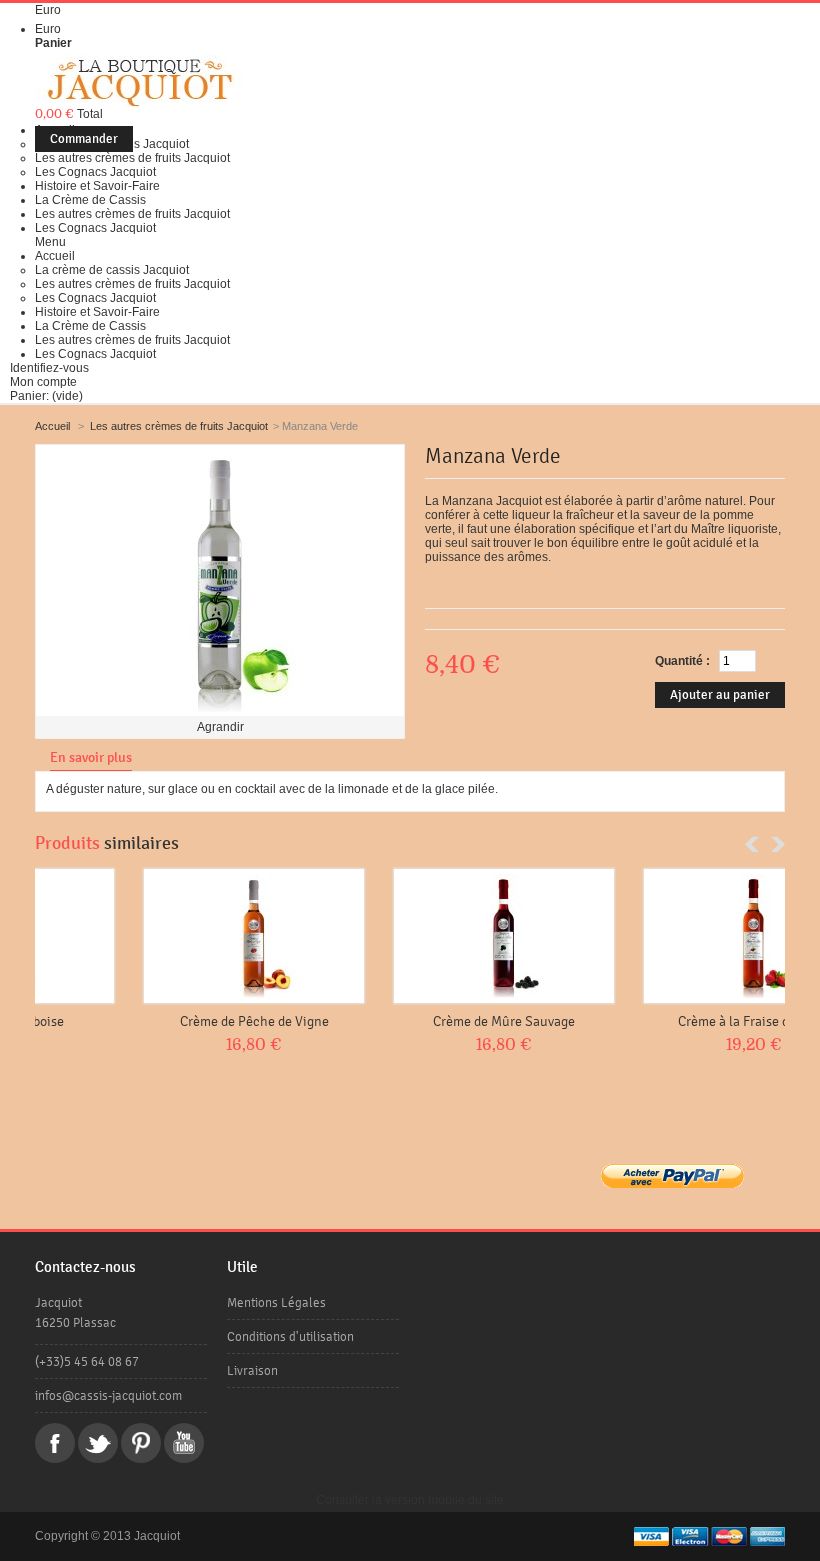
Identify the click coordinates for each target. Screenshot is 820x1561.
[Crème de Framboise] (158, 936)
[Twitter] (98, 1443)
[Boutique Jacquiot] (139, 82)
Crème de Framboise (158, 1021)
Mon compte (43, 382)
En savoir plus (91, 757)
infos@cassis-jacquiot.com (108, 1395)
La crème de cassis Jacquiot (112, 270)
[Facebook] (55, 1443)
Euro (48, 29)
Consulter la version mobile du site (410, 1500)
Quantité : (682, 661)
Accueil (55, 256)
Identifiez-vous (49, 368)
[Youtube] (184, 1443)
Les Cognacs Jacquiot (95, 172)
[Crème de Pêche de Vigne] (408, 936)
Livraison (252, 1370)
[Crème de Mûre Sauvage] (658, 936)
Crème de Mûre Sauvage (658, 1021)
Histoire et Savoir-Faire (97, 186)
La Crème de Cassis (90, 200)
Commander (84, 139)
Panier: (46, 396)
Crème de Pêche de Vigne (408, 1021)
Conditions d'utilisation (290, 1336)
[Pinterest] (141, 1443)
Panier (53, 43)
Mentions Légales (276, 1302)
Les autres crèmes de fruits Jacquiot (132, 158)
